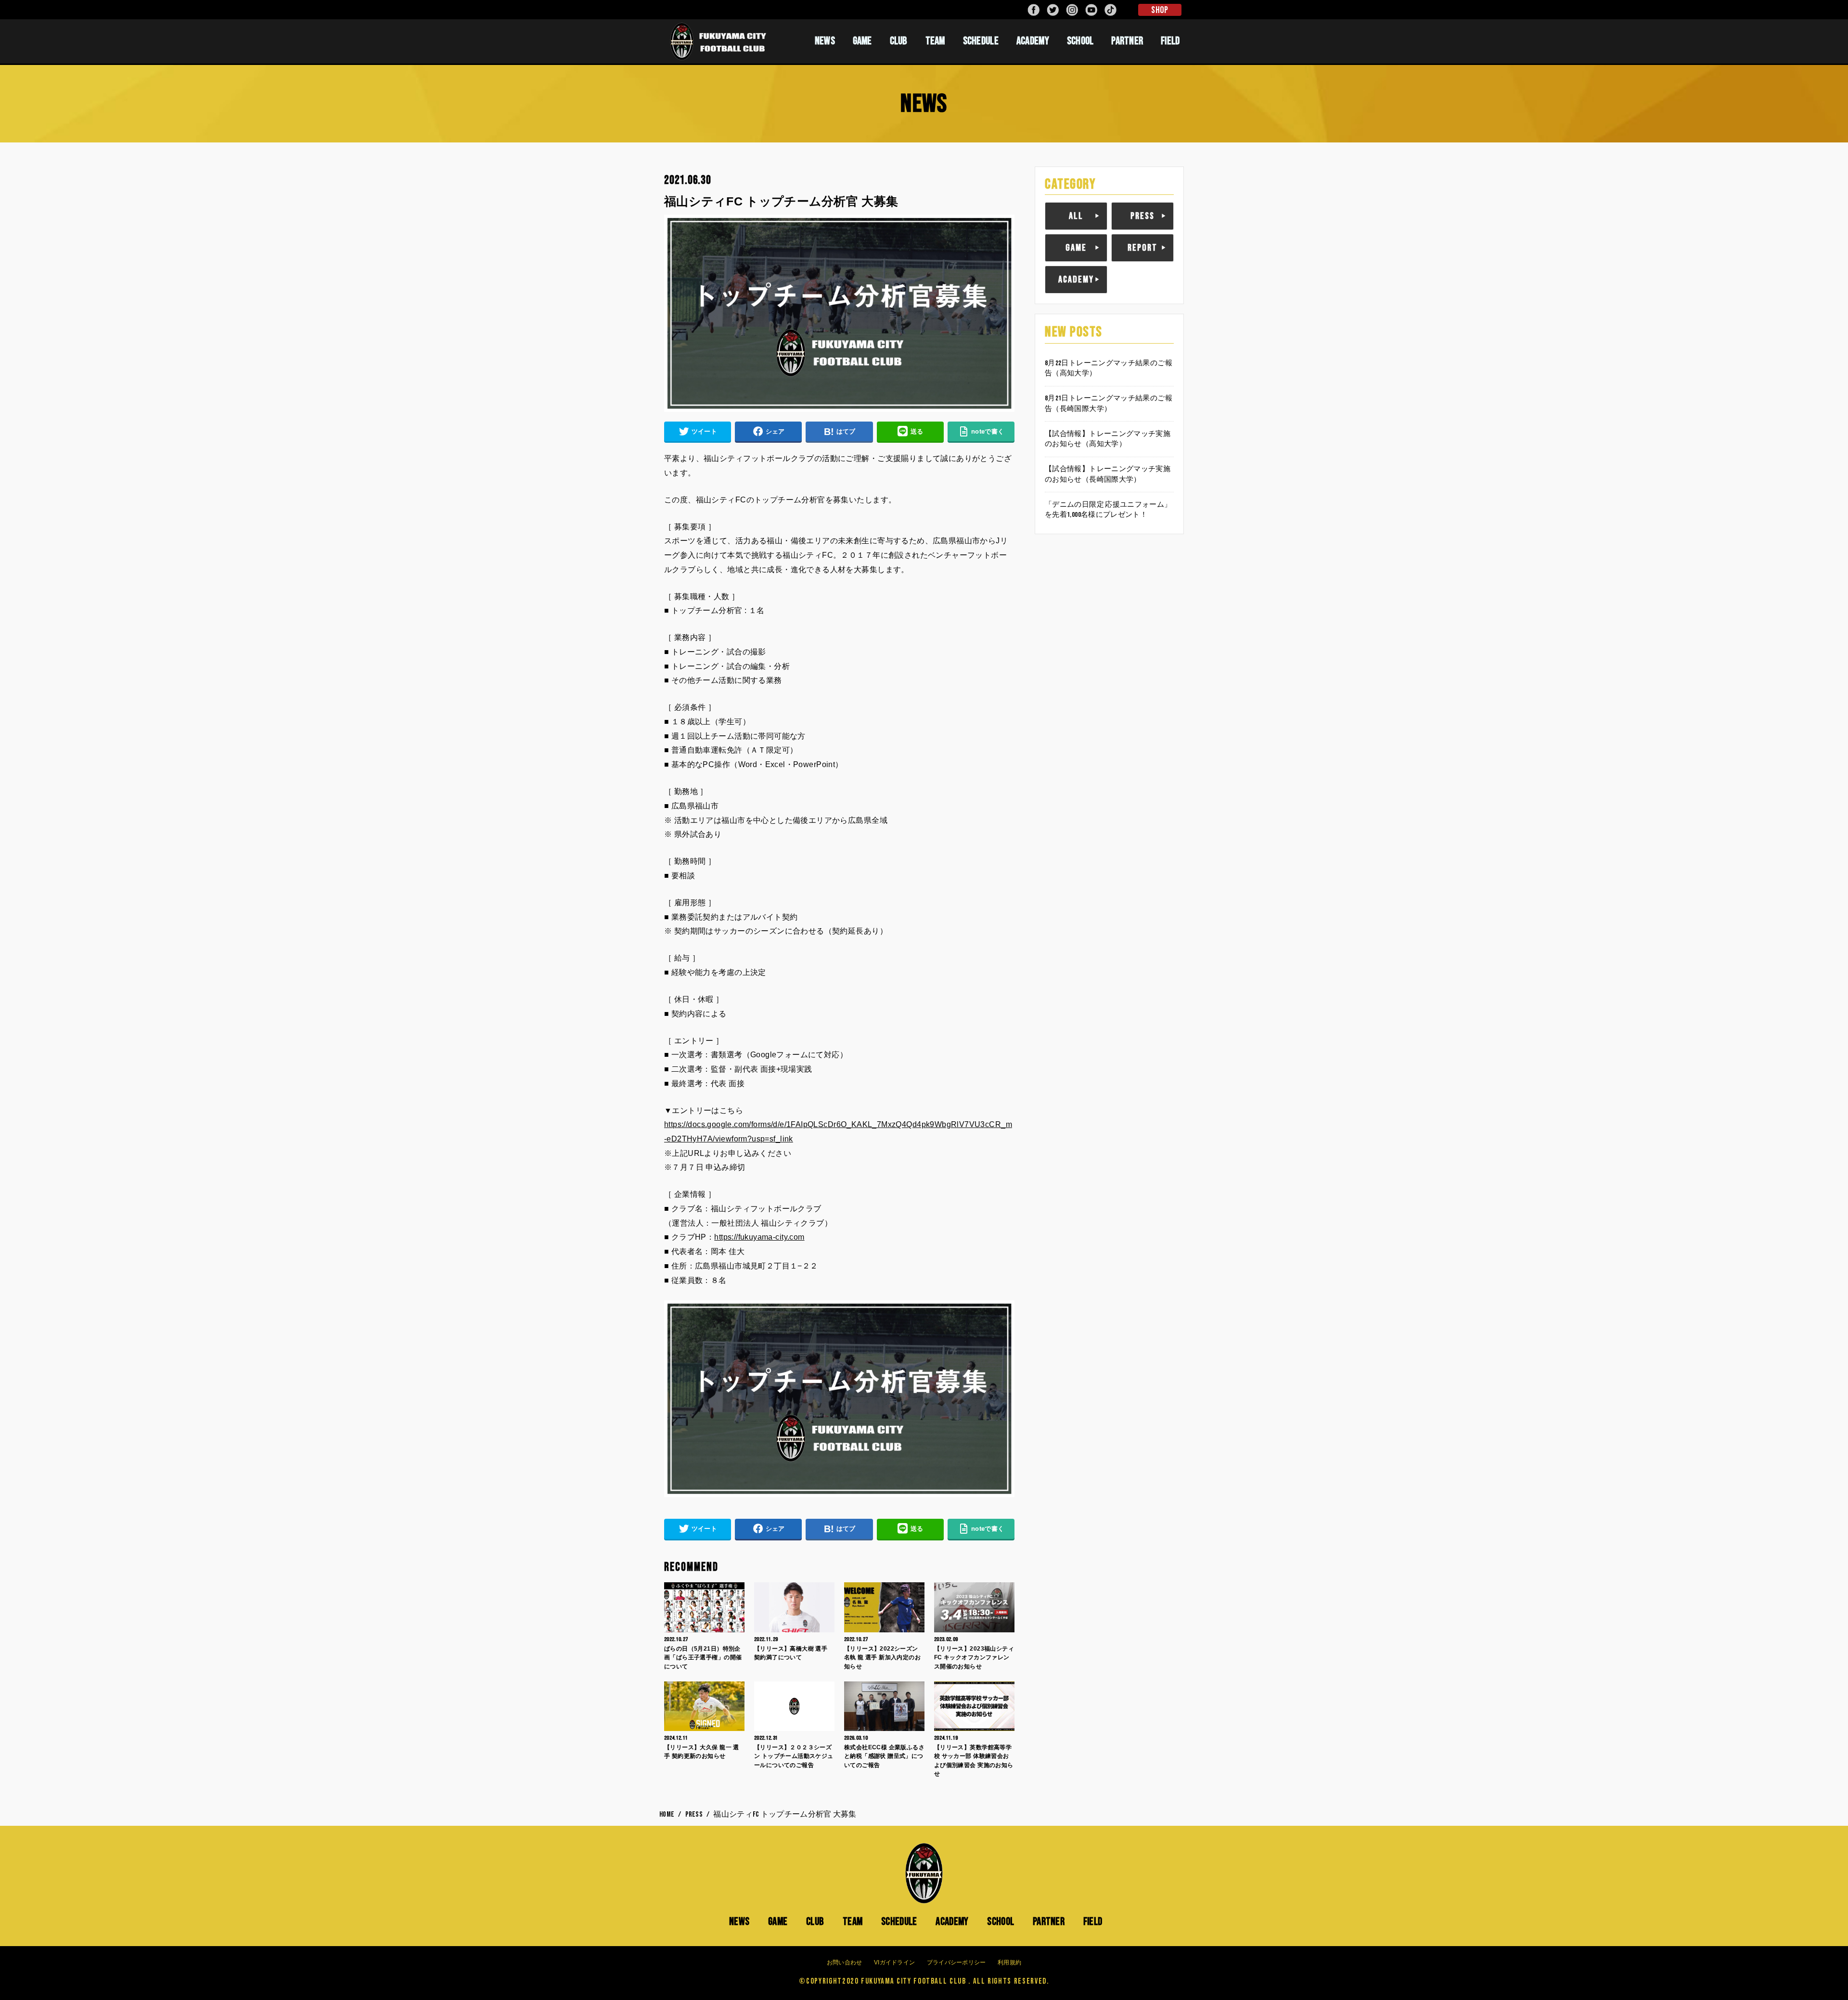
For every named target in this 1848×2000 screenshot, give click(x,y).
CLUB (899, 41)
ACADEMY (1033, 41)
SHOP (1160, 10)
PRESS (1142, 216)
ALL (1076, 216)
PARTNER (1127, 41)
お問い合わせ (845, 1962)
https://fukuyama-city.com (759, 1237)
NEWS (825, 41)
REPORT (1142, 248)
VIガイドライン (894, 1962)
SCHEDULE (981, 41)
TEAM (935, 41)
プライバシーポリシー (956, 1962)
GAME (862, 41)
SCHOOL (1080, 41)
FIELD (1170, 41)
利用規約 (1009, 1962)
